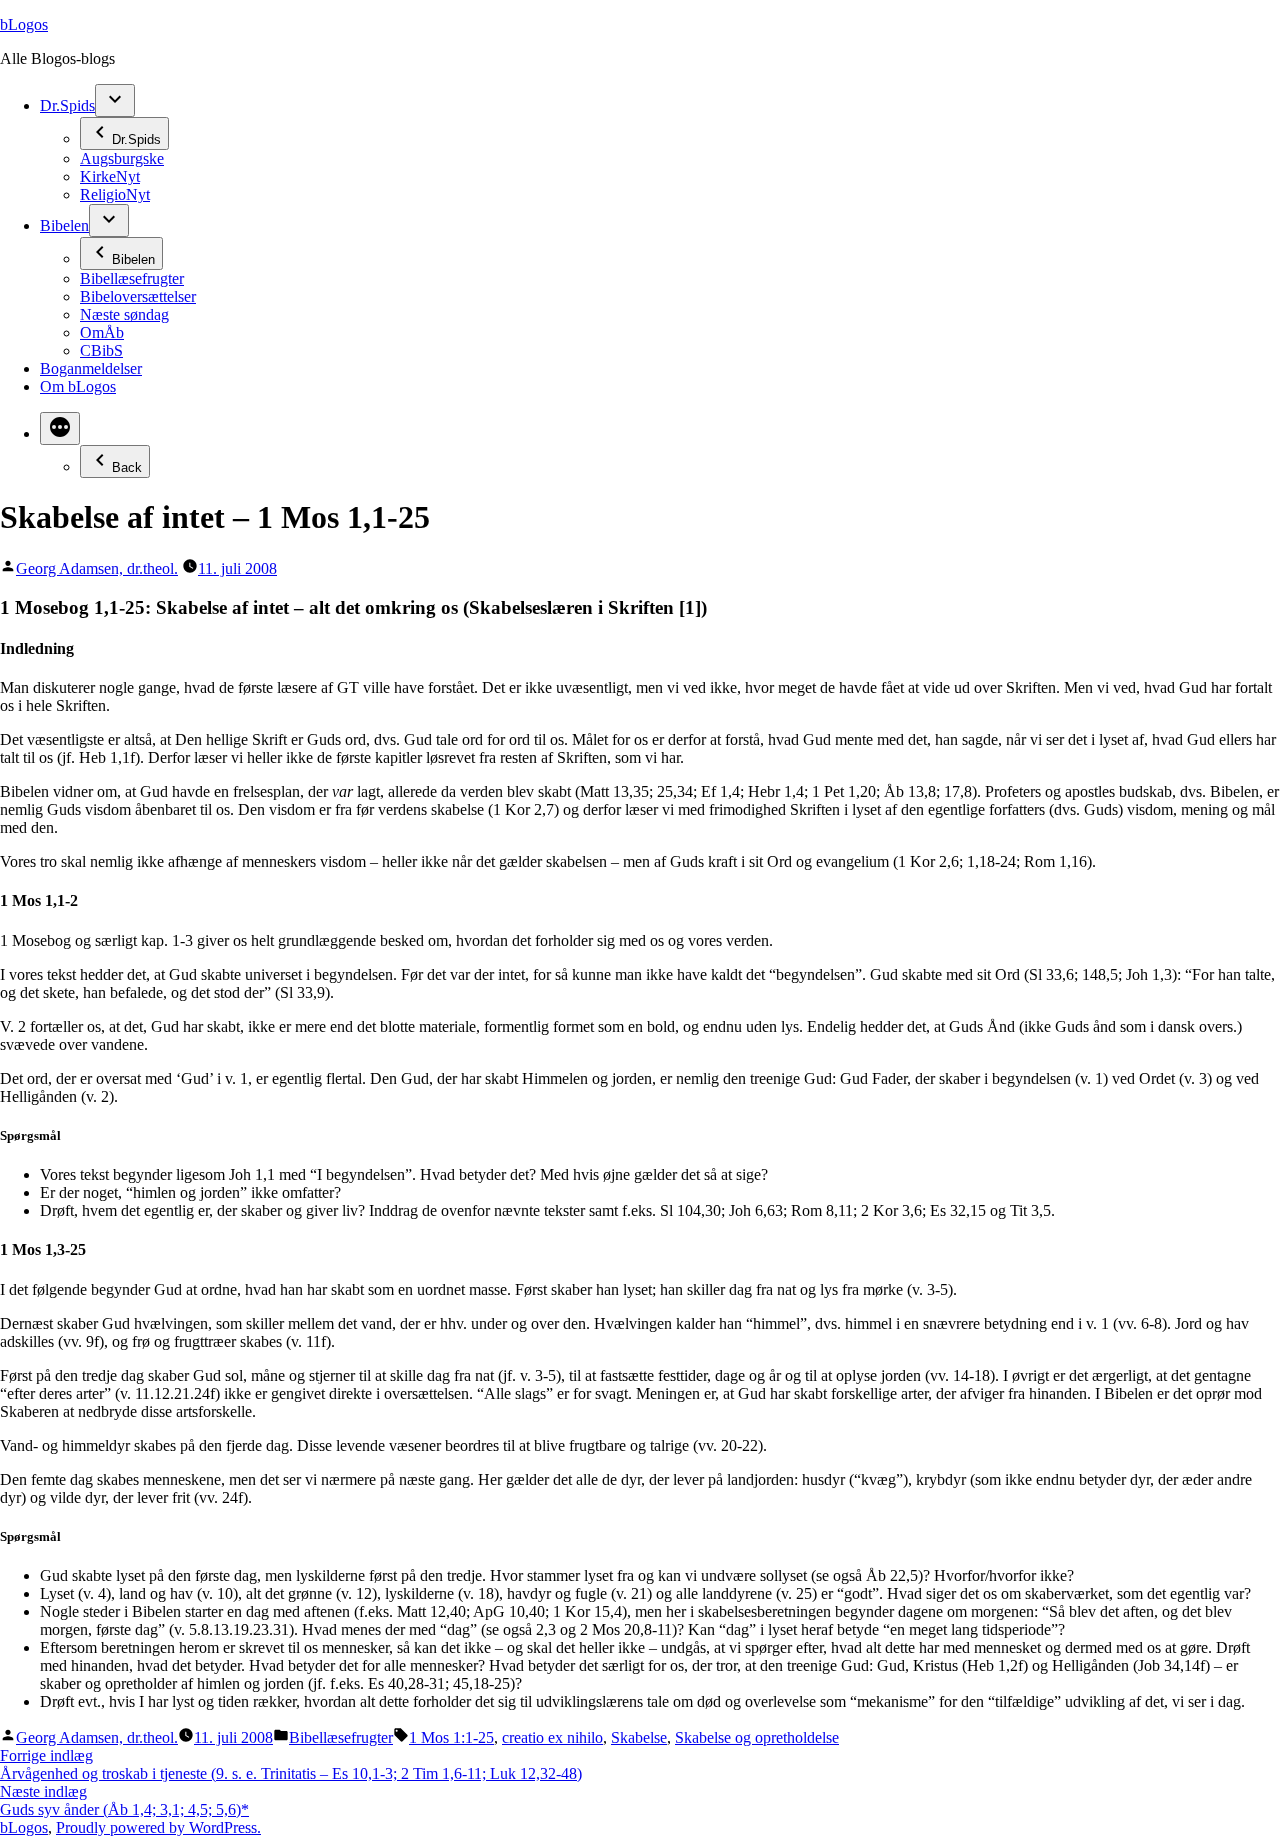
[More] (60, 428)
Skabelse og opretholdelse (757, 1737)
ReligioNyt (115, 194)
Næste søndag (124, 314)
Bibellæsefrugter (132, 278)
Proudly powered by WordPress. (158, 1827)
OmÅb (102, 332)
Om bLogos (78, 386)
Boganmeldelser (91, 368)
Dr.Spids (67, 105)
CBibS (101, 350)
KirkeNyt (110, 176)
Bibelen (64, 225)
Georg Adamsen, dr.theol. (97, 568)
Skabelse (639, 1737)
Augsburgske (122, 158)
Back (127, 467)
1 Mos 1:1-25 (451, 1737)
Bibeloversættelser (138, 296)
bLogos (24, 24)
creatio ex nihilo (552, 1737)
